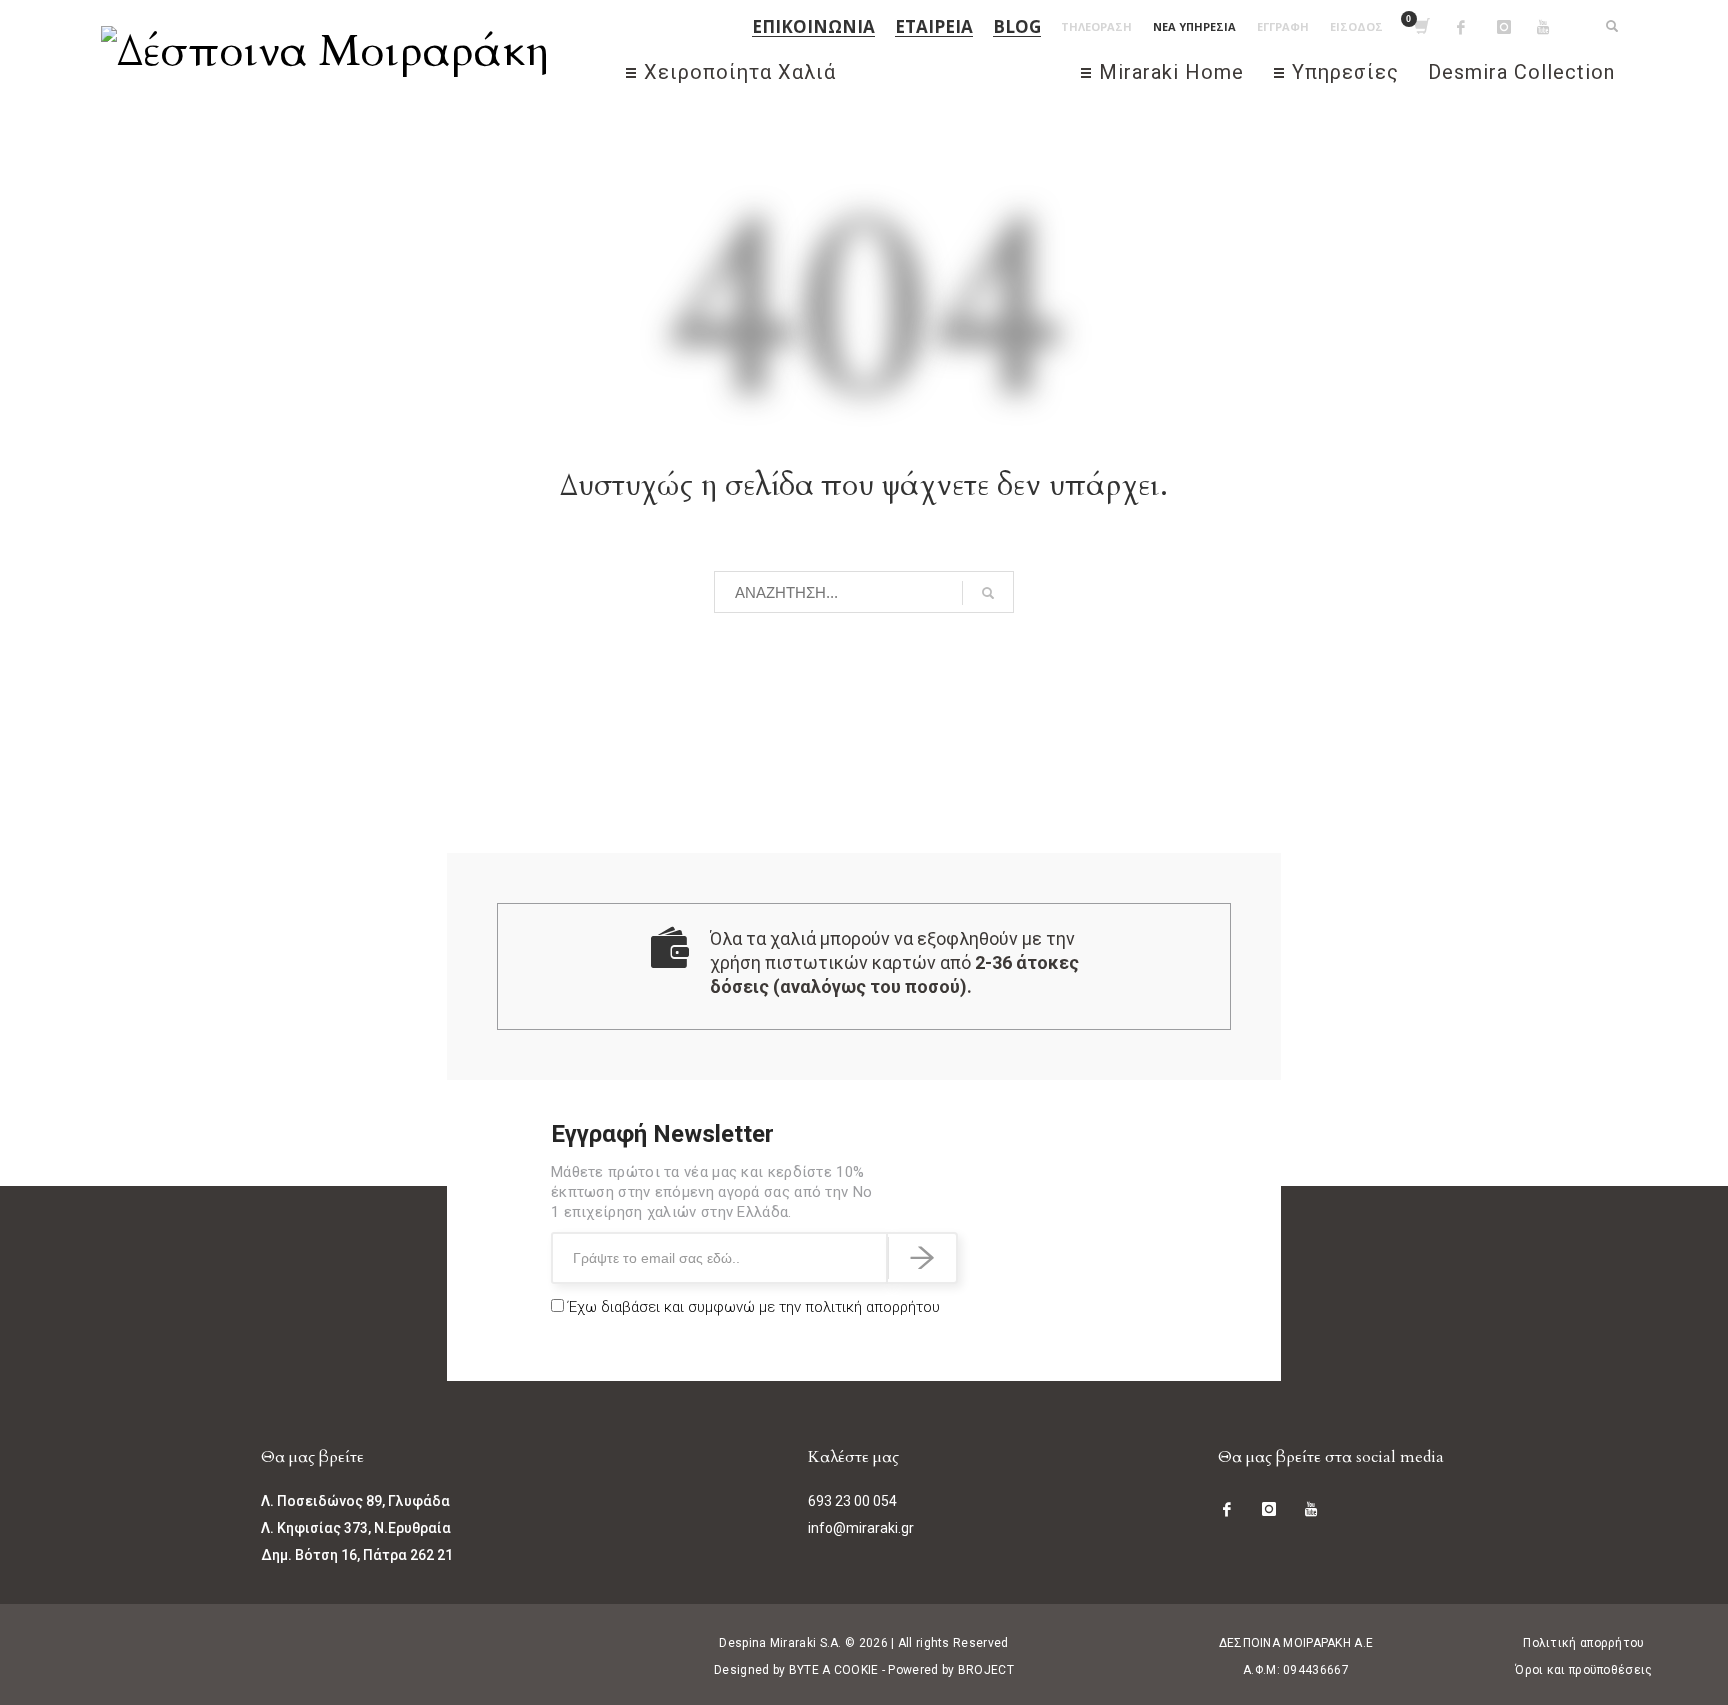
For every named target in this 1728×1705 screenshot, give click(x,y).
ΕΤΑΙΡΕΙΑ (934, 27)
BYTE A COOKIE (834, 1670)
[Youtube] (1557, 27)
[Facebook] (1477, 27)
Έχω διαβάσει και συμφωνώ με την (752, 1307)
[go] (988, 593)
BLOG (1017, 27)
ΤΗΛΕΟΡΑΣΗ (1096, 26)
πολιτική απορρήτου (872, 1307)
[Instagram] (1517, 27)
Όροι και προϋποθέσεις (1583, 1670)
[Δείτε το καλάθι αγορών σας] (1420, 27)
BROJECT (986, 1670)
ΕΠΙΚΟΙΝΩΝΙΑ (813, 27)
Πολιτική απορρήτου (1583, 1643)
